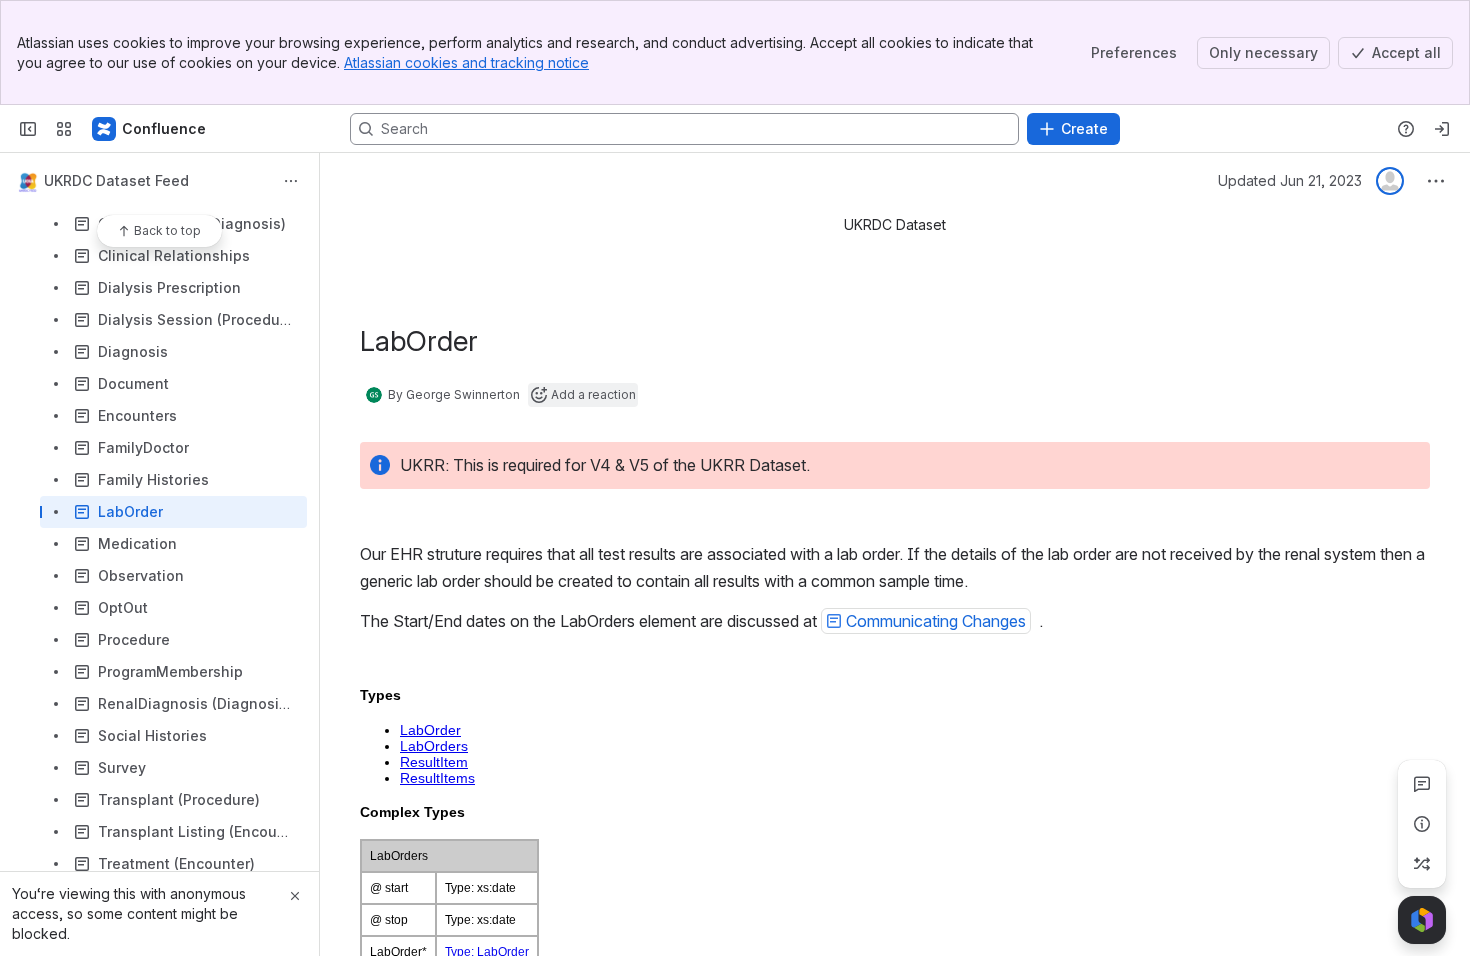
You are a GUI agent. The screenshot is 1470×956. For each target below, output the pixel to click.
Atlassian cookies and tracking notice (466, 62)
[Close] (295, 896)
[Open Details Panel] (1422, 824)
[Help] (1406, 129)
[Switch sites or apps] (64, 129)
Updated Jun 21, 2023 (1290, 180)
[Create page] (1422, 864)
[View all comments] (1422, 784)
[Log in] (1442, 129)
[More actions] (291, 181)
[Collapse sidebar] (28, 129)
